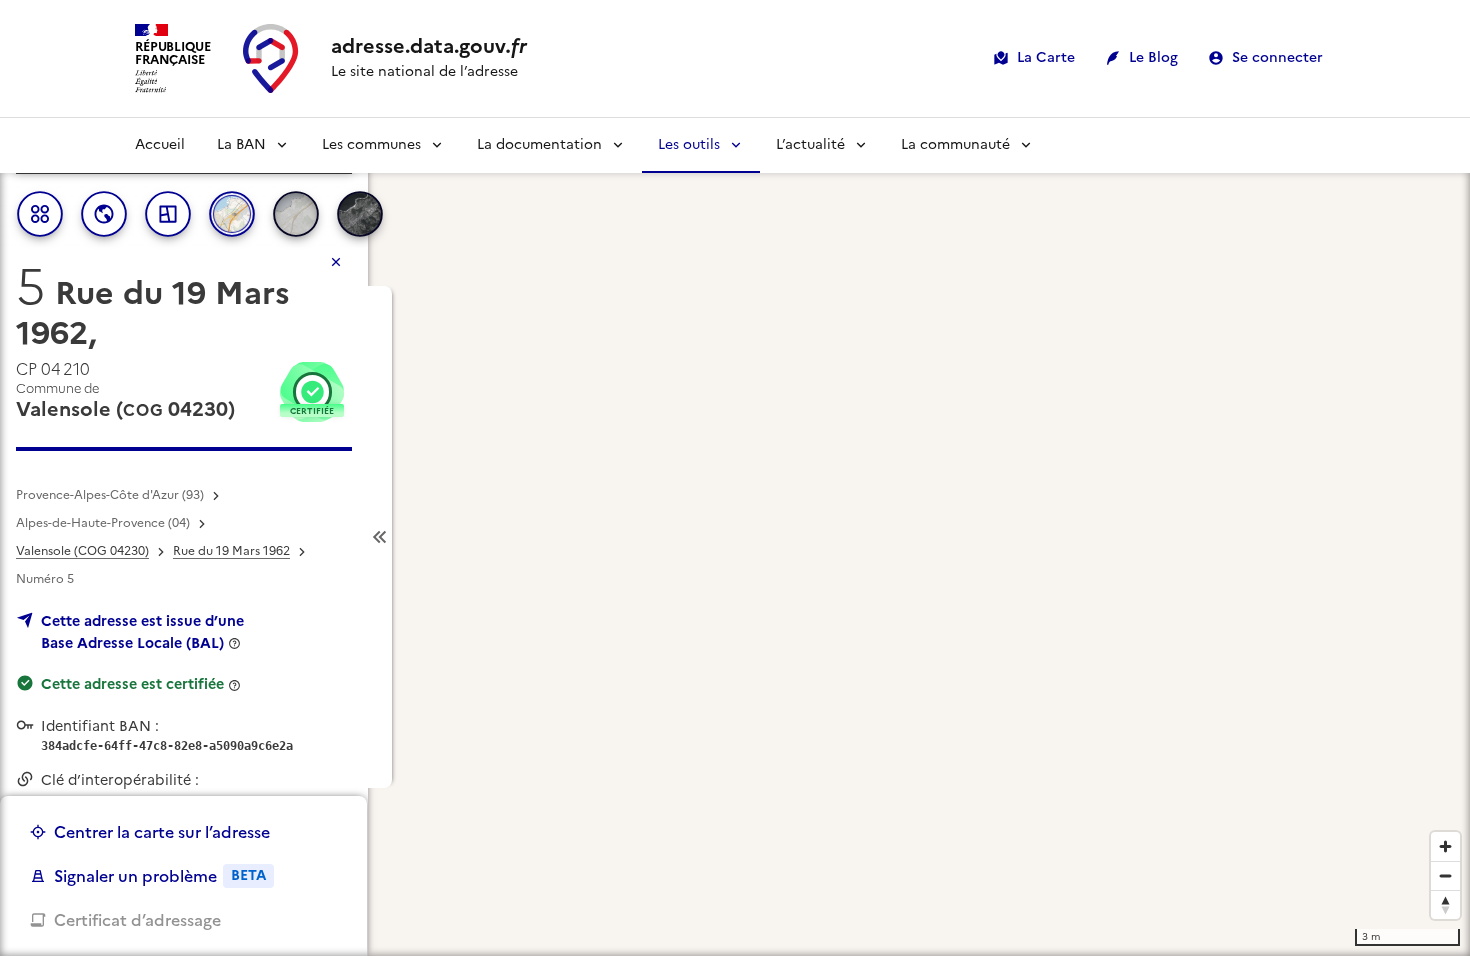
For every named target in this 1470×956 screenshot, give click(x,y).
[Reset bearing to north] (1445, 904)
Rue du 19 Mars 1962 (231, 551)
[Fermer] (336, 262)
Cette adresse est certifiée (132, 684)
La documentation (539, 144)
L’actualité (810, 144)
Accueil (160, 144)
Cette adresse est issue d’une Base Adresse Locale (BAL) (142, 632)
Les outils (689, 144)
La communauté (955, 144)
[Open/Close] (380, 537)
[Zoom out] (1445, 875)
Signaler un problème (160, 876)
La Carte (1046, 57)
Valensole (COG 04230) (82, 551)
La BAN (241, 144)
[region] (735, 537)
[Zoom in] (1445, 846)
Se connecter (1277, 57)
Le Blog (1153, 57)
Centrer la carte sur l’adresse (162, 832)
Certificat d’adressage (137, 920)
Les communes (371, 144)
